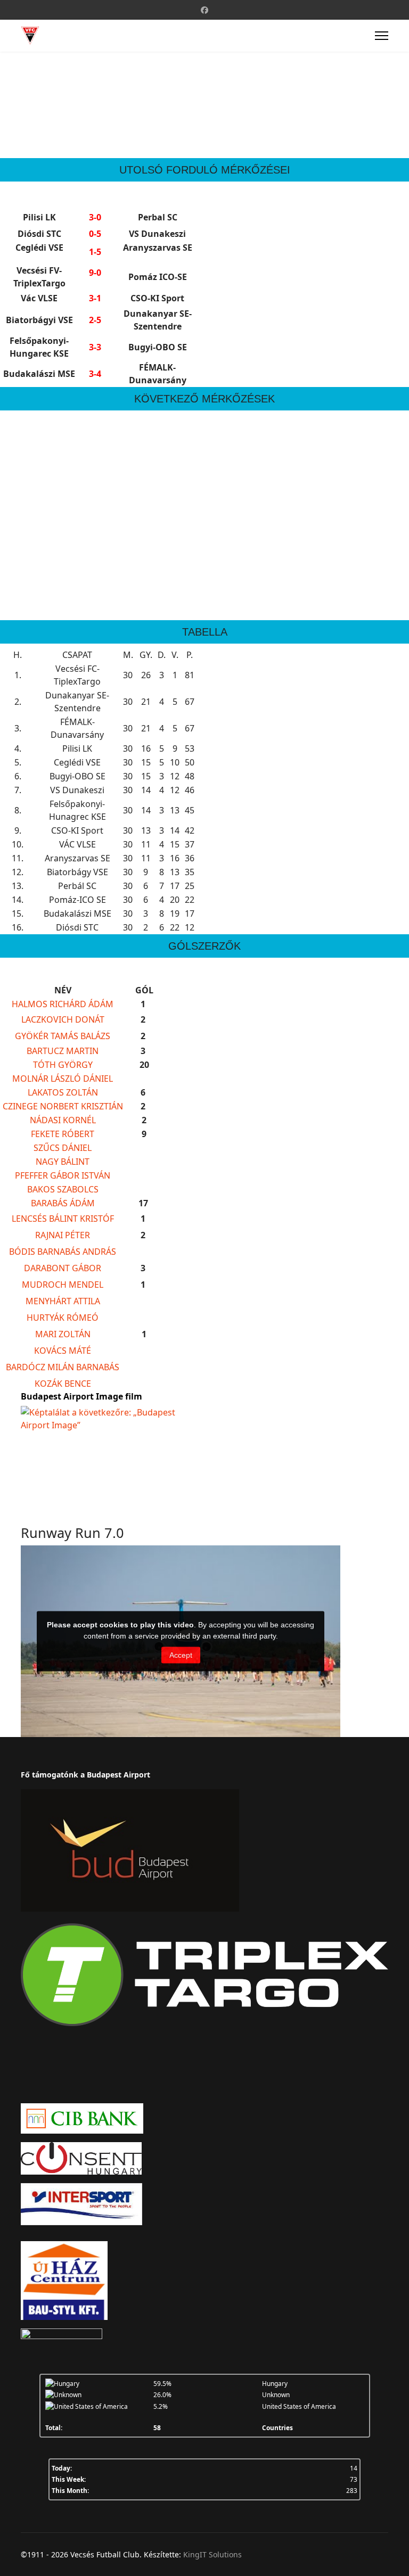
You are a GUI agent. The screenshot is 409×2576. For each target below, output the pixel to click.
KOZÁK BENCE (63, 1384)
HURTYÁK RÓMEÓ (63, 1318)
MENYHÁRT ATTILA (63, 1301)
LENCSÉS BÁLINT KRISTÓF (63, 1219)
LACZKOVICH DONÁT (63, 1019)
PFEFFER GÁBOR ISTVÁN (63, 1175)
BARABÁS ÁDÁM (63, 1203)
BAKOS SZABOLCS (63, 1189)
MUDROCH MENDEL (63, 1285)
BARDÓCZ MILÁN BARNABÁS (63, 1367)
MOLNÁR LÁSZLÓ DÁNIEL (63, 1079)
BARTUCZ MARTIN (63, 1051)
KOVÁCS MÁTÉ (63, 1351)
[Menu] (382, 36)
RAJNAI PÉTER (63, 1235)
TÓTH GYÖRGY (63, 1065)
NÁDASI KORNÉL (63, 1120)
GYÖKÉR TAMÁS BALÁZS (63, 1036)
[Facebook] (204, 10)
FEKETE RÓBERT (63, 1134)
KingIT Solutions (212, 2554)
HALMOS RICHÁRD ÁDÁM (63, 1004)
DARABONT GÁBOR (63, 1268)
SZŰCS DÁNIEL (63, 1148)
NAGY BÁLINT (63, 1162)
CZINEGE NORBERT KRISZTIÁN (63, 1106)
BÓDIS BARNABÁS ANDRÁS (63, 1252)
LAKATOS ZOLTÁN (63, 1092)
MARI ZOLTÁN (63, 1334)
